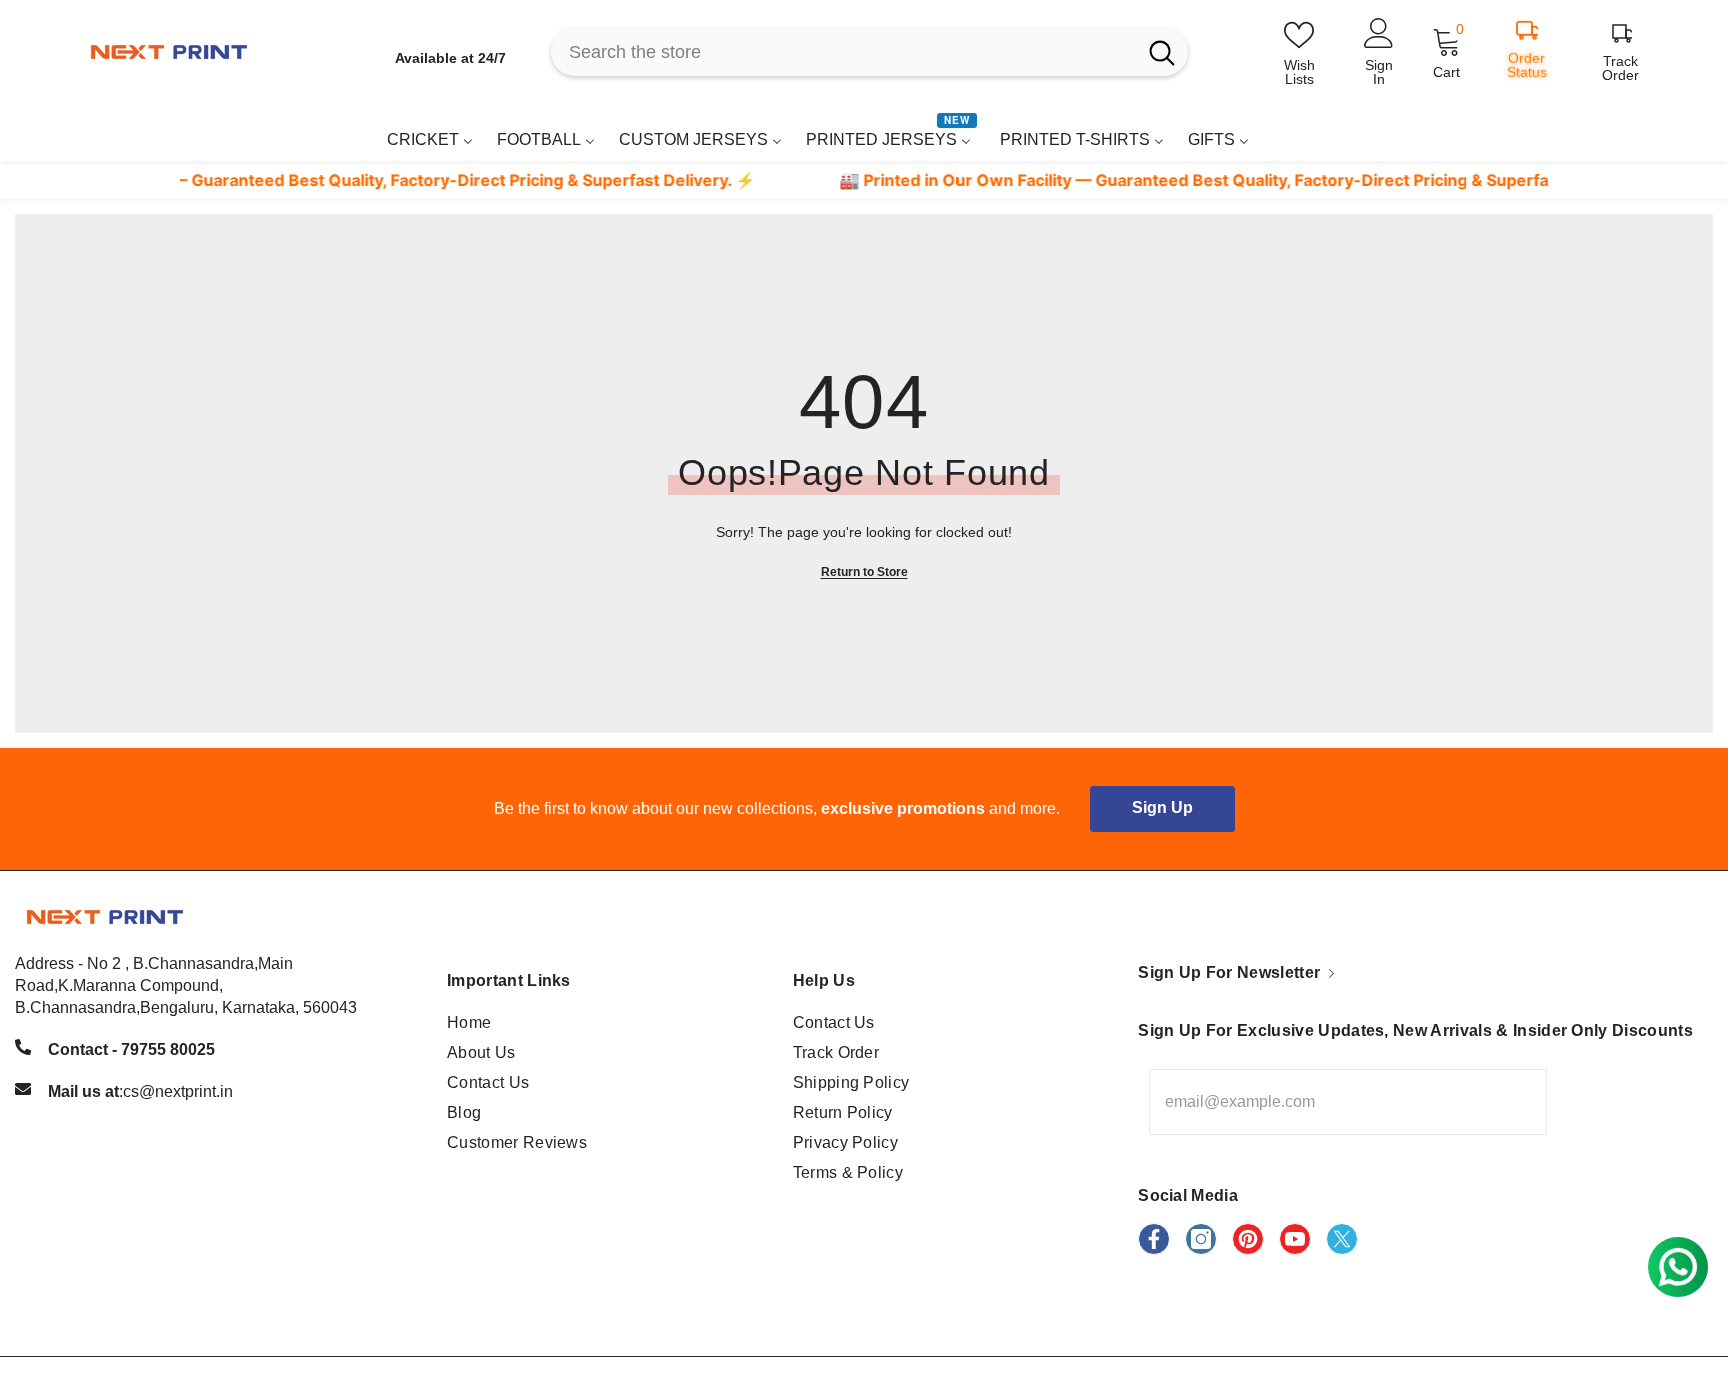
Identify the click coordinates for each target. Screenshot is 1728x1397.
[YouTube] (1295, 1239)
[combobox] (843, 52)
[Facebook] (1154, 1239)
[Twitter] (1342, 1239)
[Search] (869, 52)
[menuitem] (430, 139)
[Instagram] (1201, 1239)
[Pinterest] (1248, 1239)
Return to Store (864, 572)
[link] (1597, 133)
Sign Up (1162, 807)
